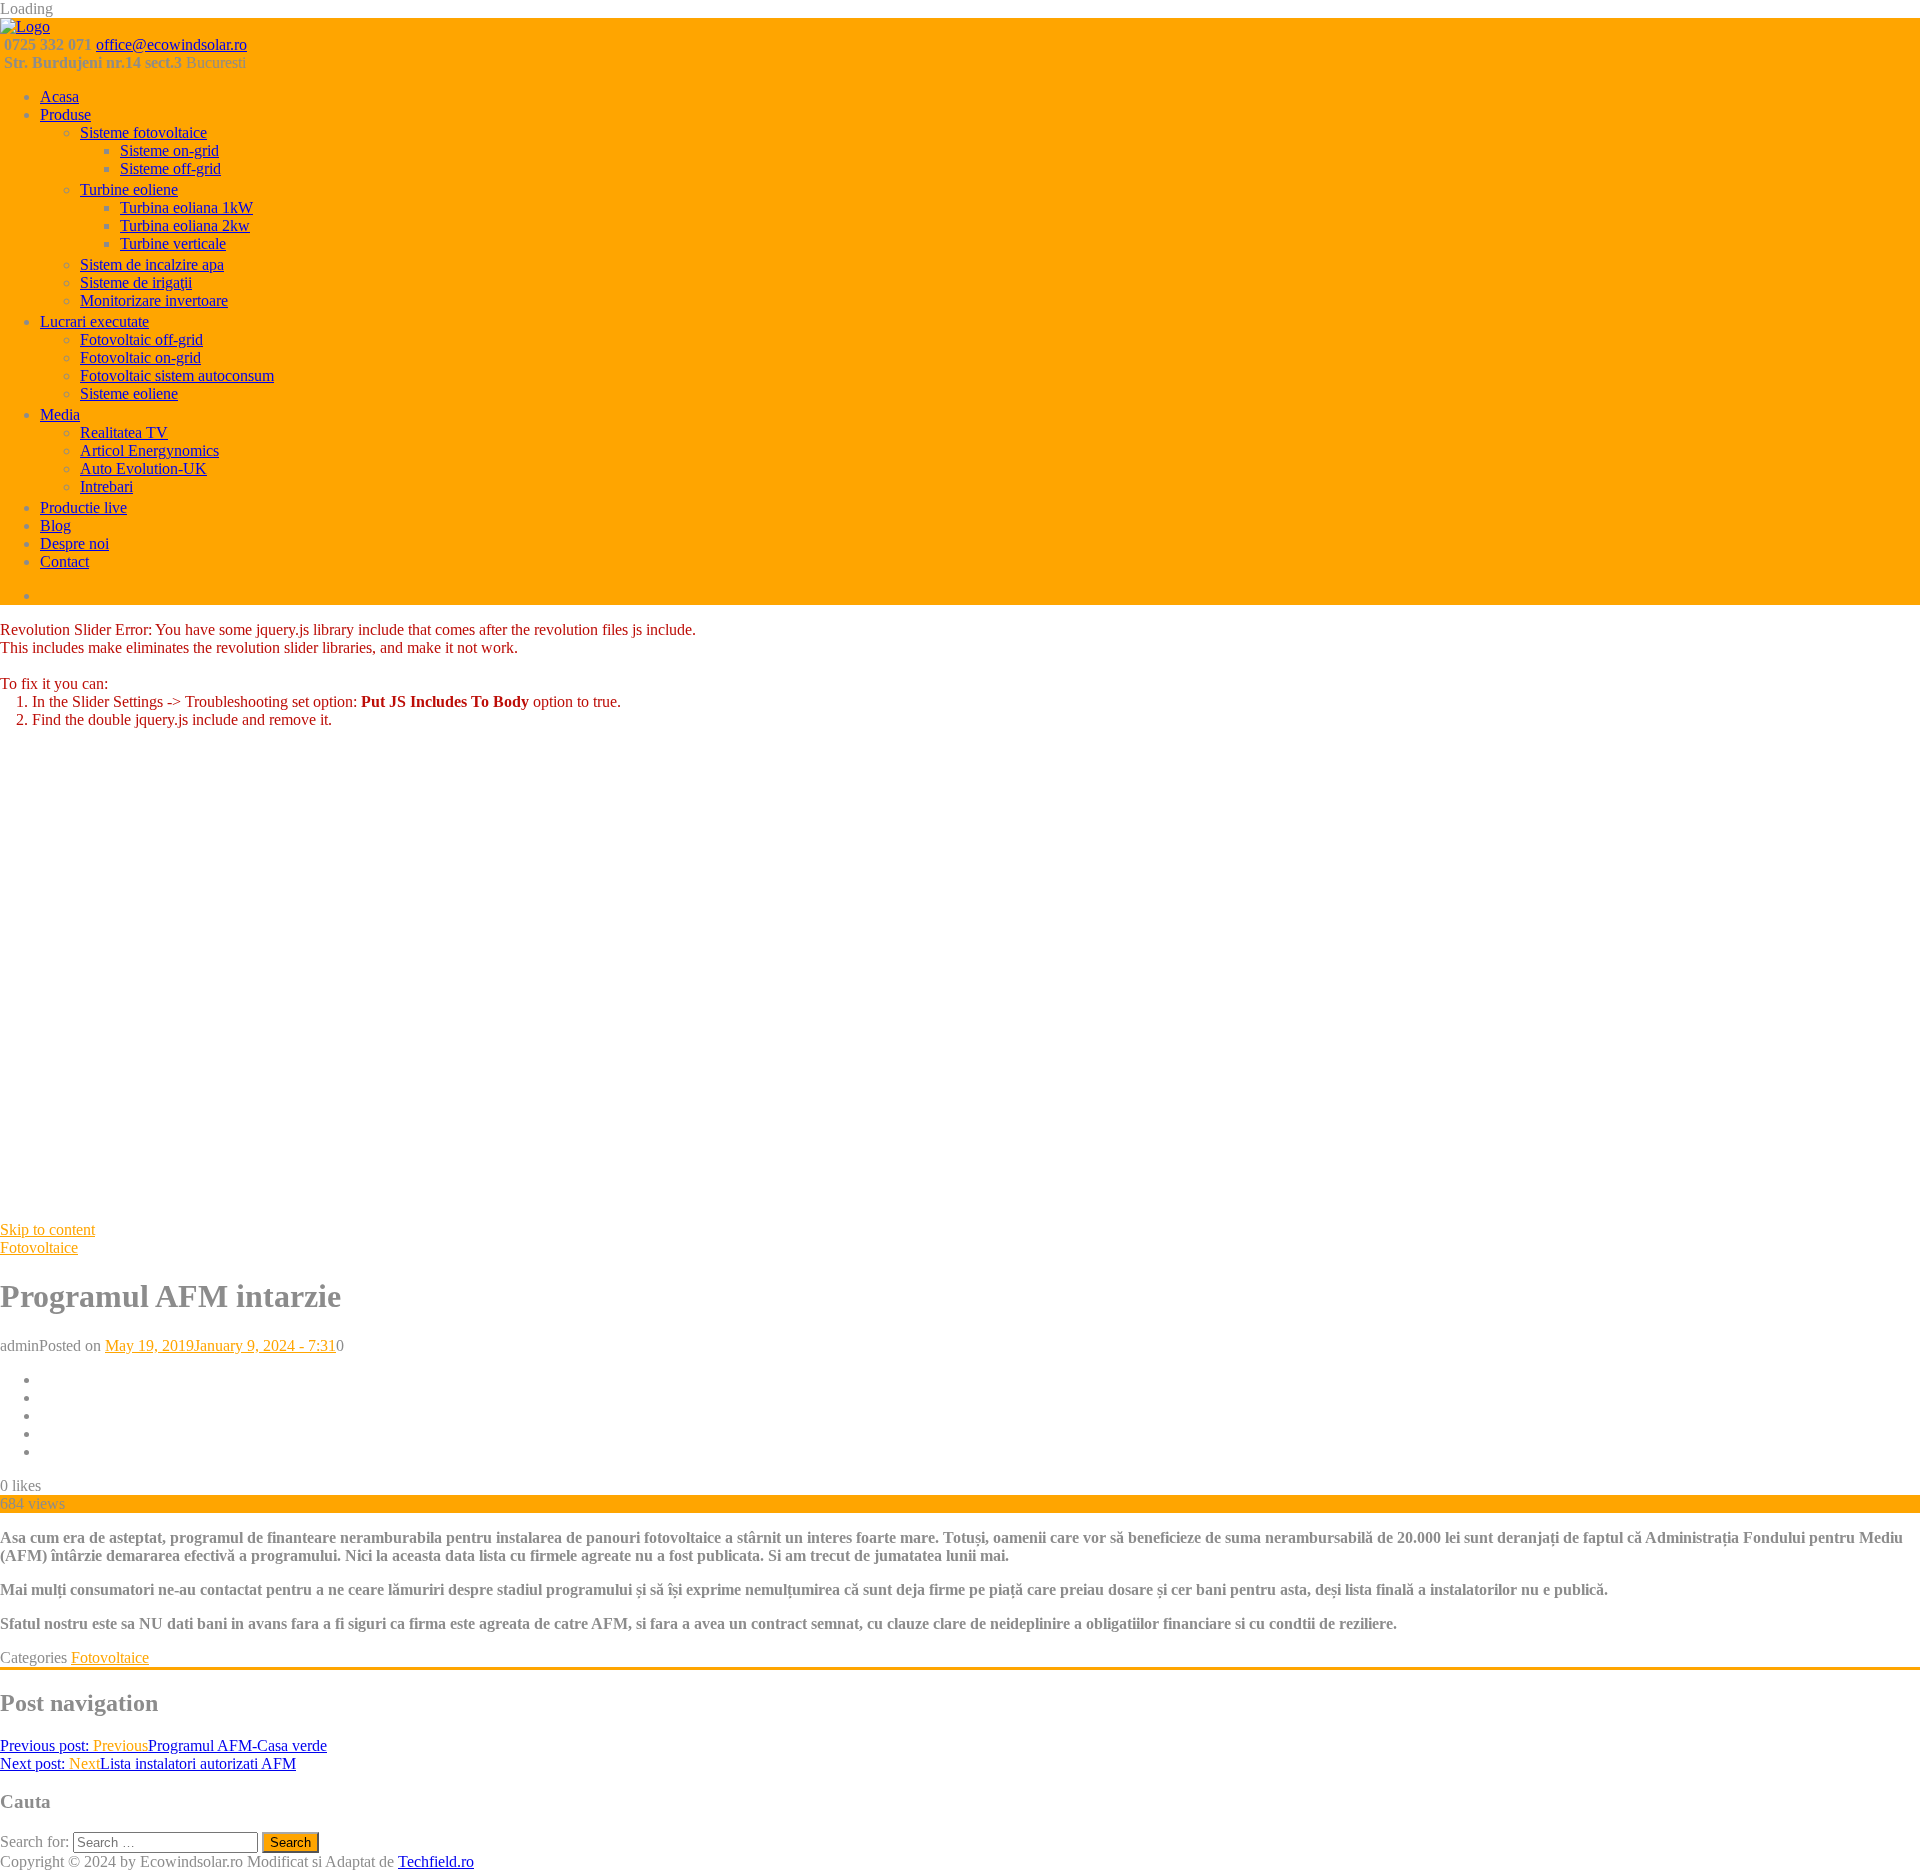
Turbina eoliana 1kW (186, 207)
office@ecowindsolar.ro (171, 44)
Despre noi (74, 543)
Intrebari (106, 486)
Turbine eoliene (129, 189)
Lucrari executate (94, 321)
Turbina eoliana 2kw (185, 225)
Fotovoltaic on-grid (140, 357)
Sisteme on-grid (169, 150)
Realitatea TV (124, 432)
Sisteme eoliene (129, 393)
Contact (64, 561)
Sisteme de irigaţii (136, 282)
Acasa (59, 96)
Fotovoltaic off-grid (141, 339)
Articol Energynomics (149, 450)
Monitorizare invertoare (154, 300)
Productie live (83, 507)
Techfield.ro (436, 1861)
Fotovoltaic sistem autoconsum (177, 375)
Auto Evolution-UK (143, 468)
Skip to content (47, 1229)
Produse (65, 114)
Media (60, 414)
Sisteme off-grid (170, 168)
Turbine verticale (173, 243)
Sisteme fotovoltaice (143, 132)
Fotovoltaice (39, 1247)
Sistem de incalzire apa (152, 264)
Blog (55, 525)
